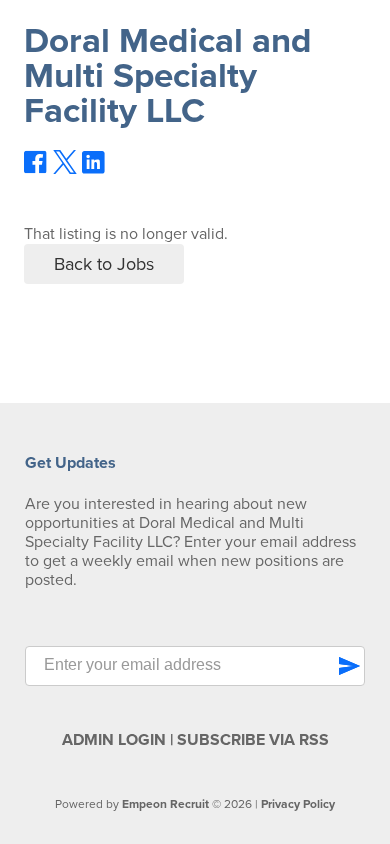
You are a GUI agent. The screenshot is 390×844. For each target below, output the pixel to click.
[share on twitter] (65, 169)
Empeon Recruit (165, 804)
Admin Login (114, 740)
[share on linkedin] (94, 170)
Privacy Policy (298, 804)
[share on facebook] (36, 169)
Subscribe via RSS (253, 740)
